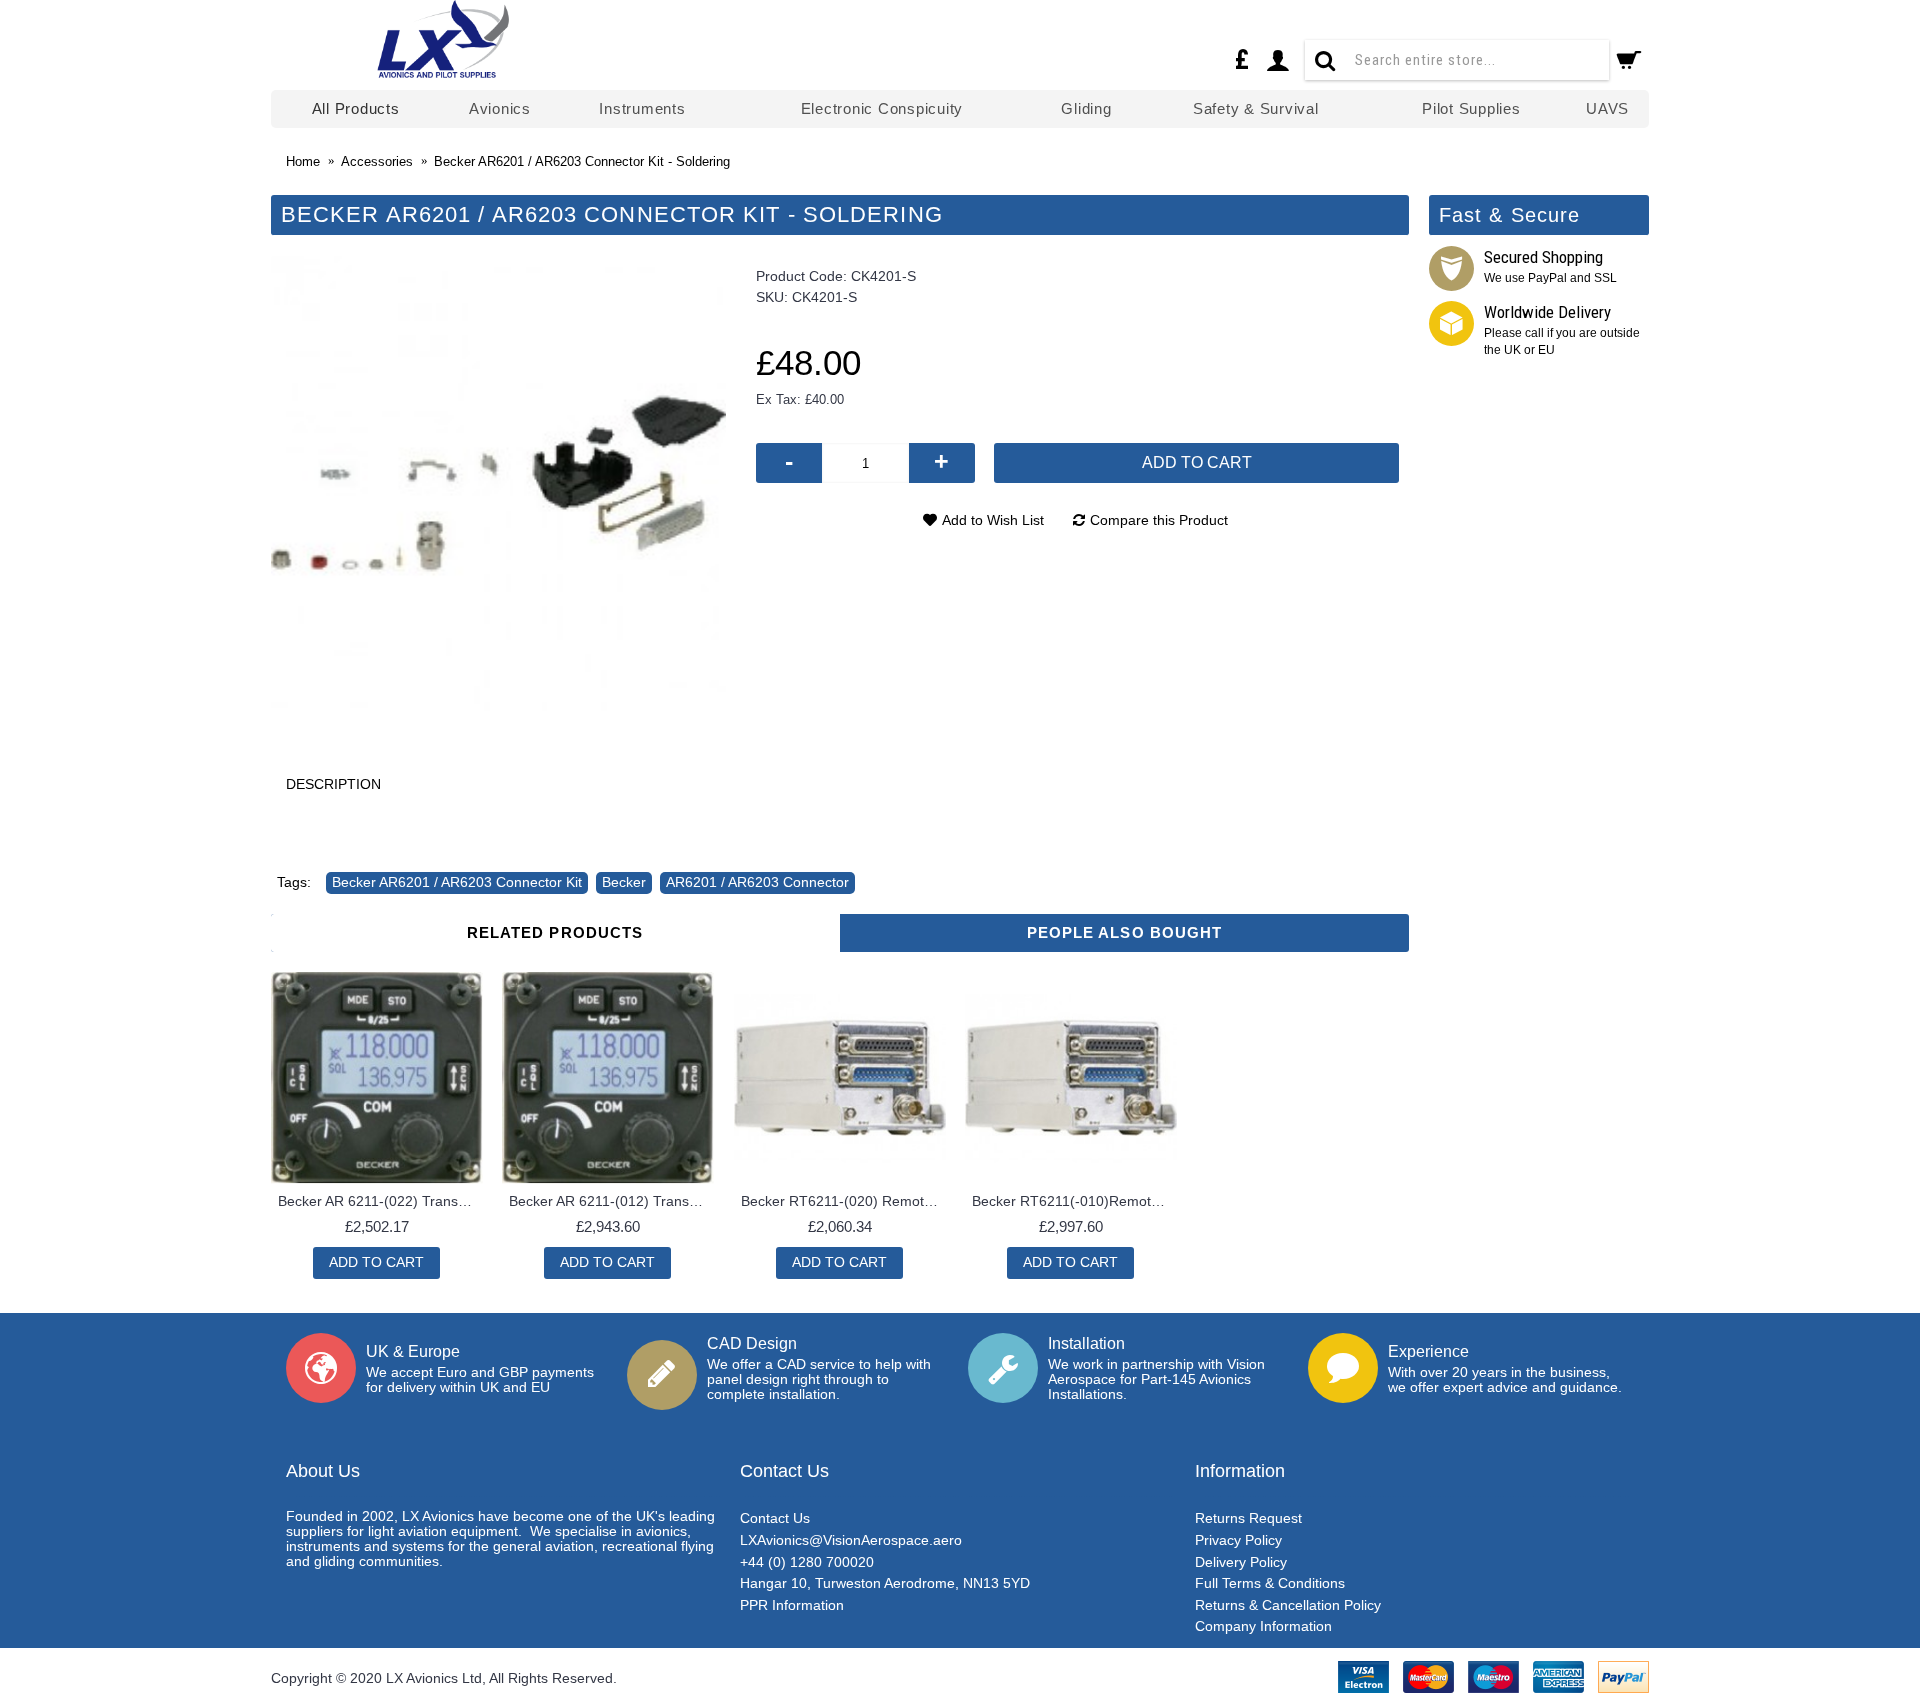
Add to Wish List (993, 520)
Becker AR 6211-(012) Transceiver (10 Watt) (611, 1201)
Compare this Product (1159, 520)
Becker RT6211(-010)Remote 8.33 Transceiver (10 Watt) (1074, 1201)
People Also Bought (1125, 932)
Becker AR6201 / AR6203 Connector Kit (457, 882)
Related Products (555, 932)
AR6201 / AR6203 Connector (757, 882)
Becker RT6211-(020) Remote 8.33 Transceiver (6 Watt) (843, 1201)
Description (333, 784)
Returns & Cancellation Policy (1288, 1605)
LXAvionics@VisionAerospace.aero (851, 1540)
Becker (624, 882)
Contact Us (775, 1518)
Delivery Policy (1241, 1562)
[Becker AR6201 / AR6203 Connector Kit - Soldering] (498, 483)
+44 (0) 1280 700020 (807, 1562)
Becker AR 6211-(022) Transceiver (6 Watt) (380, 1201)
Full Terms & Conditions (1270, 1583)
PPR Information (792, 1605)
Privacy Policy (1238, 1540)
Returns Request (1248, 1518)
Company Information (1263, 1626)
